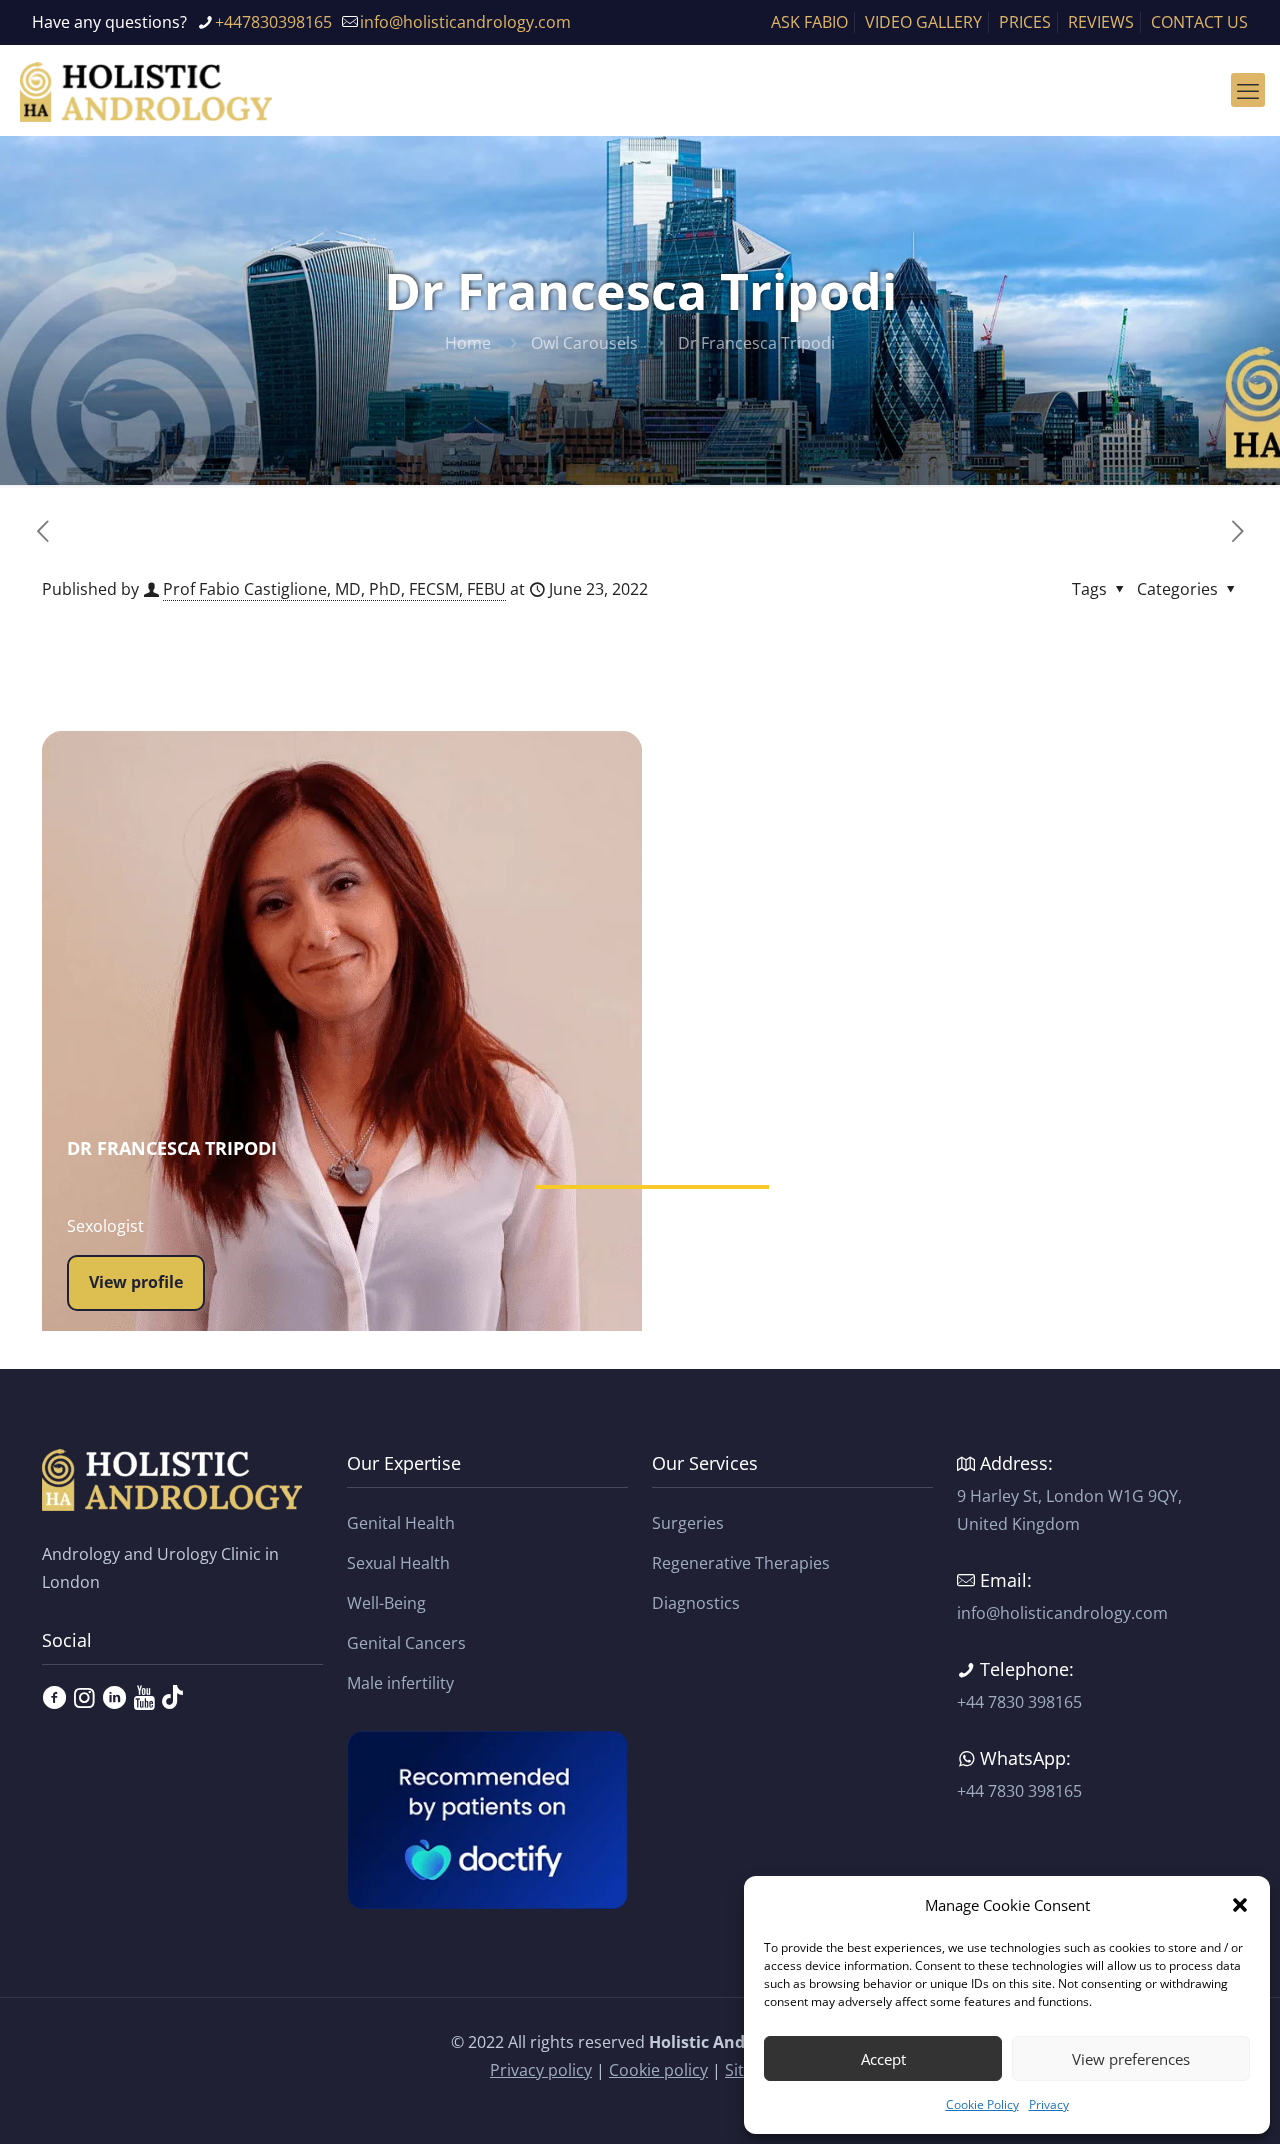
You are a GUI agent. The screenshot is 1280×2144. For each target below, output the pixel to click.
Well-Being (386, 1603)
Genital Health (401, 1523)
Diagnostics (696, 1603)
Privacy (1049, 2104)
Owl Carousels (584, 343)
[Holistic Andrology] (146, 90)
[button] (1240, 1905)
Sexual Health (398, 1563)
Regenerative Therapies (741, 1563)
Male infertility (400, 1683)
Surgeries (688, 1523)
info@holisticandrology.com (465, 22)
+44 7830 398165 (1019, 1702)
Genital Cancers (406, 1643)
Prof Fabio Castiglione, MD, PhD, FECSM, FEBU (334, 589)
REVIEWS (1101, 22)
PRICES (1025, 22)
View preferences (1131, 2059)
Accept (883, 2059)
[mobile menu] (1248, 90)
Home (468, 343)
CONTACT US (1199, 22)
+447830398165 (273, 22)
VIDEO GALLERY (923, 22)
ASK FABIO (809, 22)
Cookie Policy (982, 2104)
